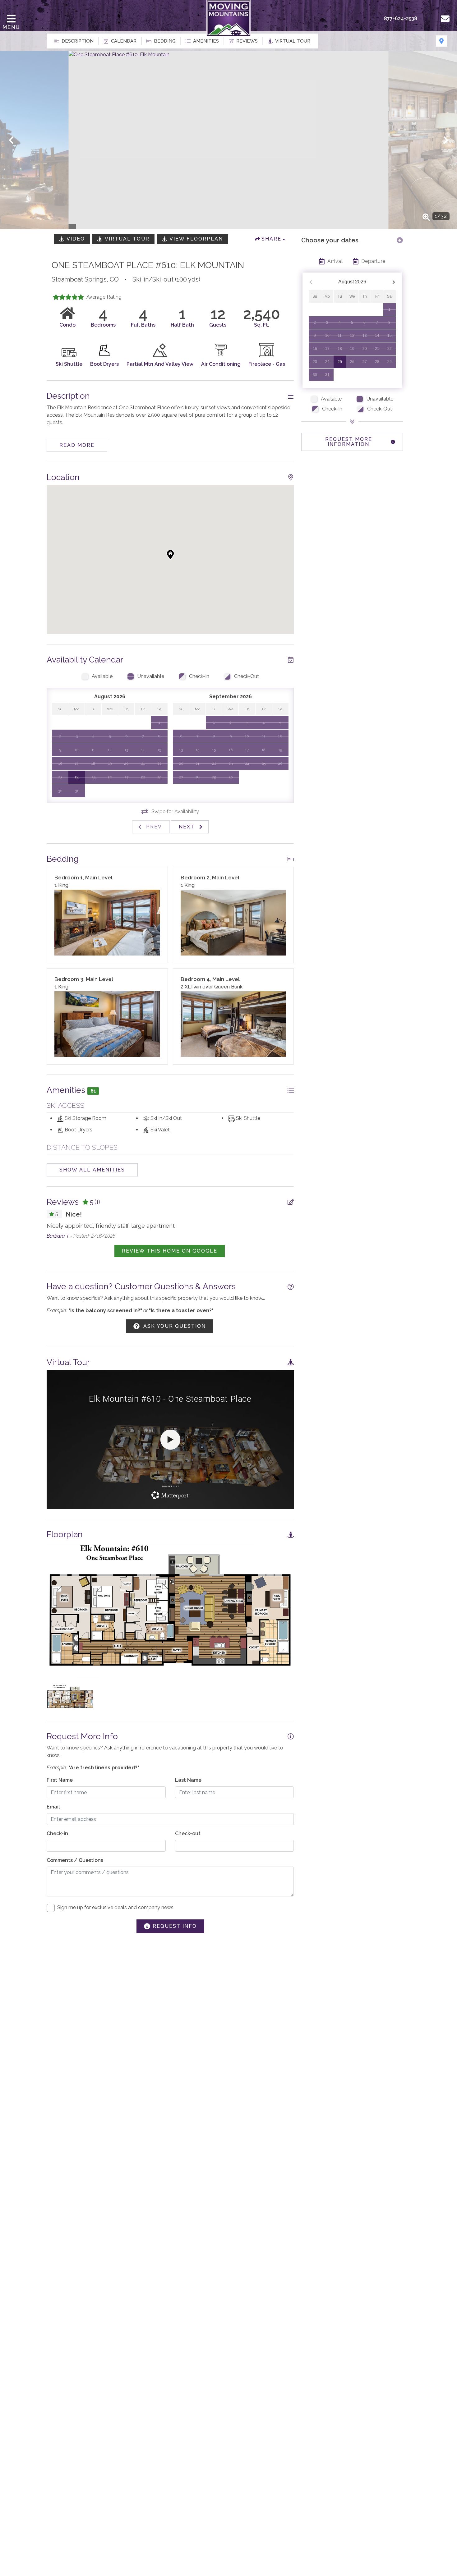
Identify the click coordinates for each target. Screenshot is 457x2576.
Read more (77, 445)
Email (53, 1807)
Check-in (57, 1833)
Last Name (188, 1780)
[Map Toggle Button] (441, 41)
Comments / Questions (75, 1860)
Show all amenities (92, 1170)
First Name (60, 1780)
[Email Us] (446, 19)
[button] (11, 140)
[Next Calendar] (394, 282)
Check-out (188, 1833)
